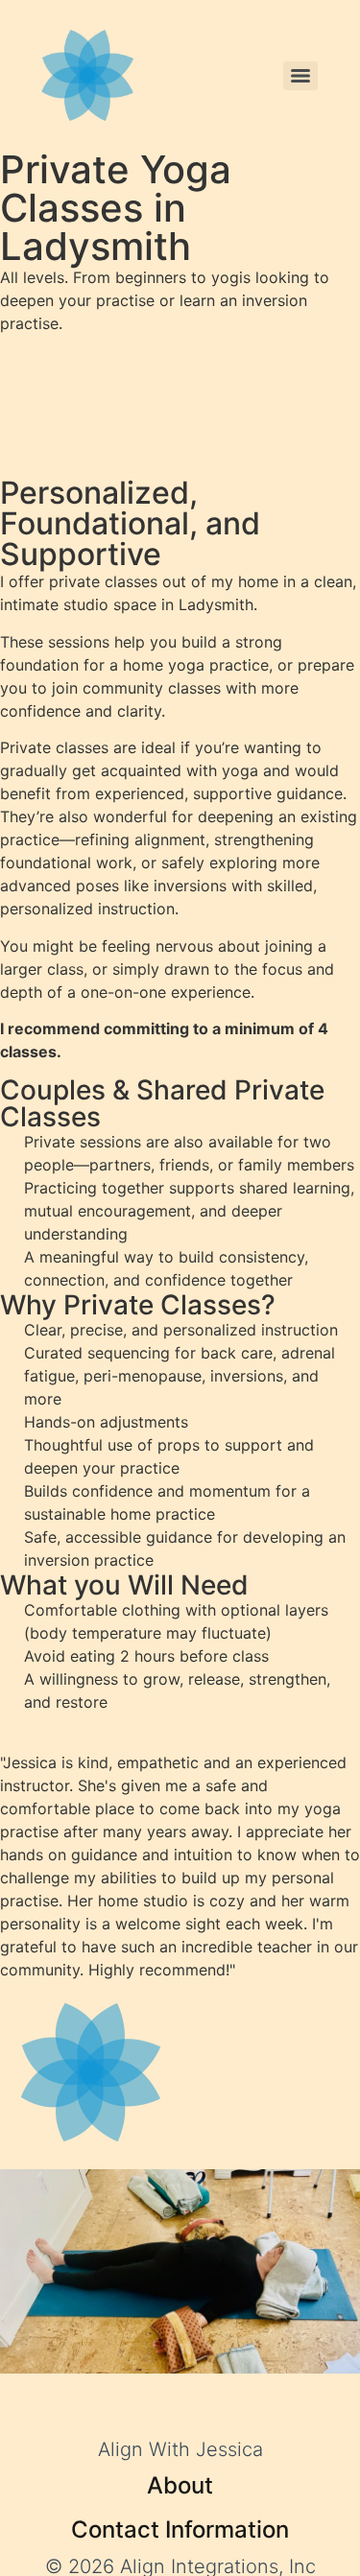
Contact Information (180, 2529)
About (180, 2485)
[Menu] (300, 76)
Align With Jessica (180, 2449)
